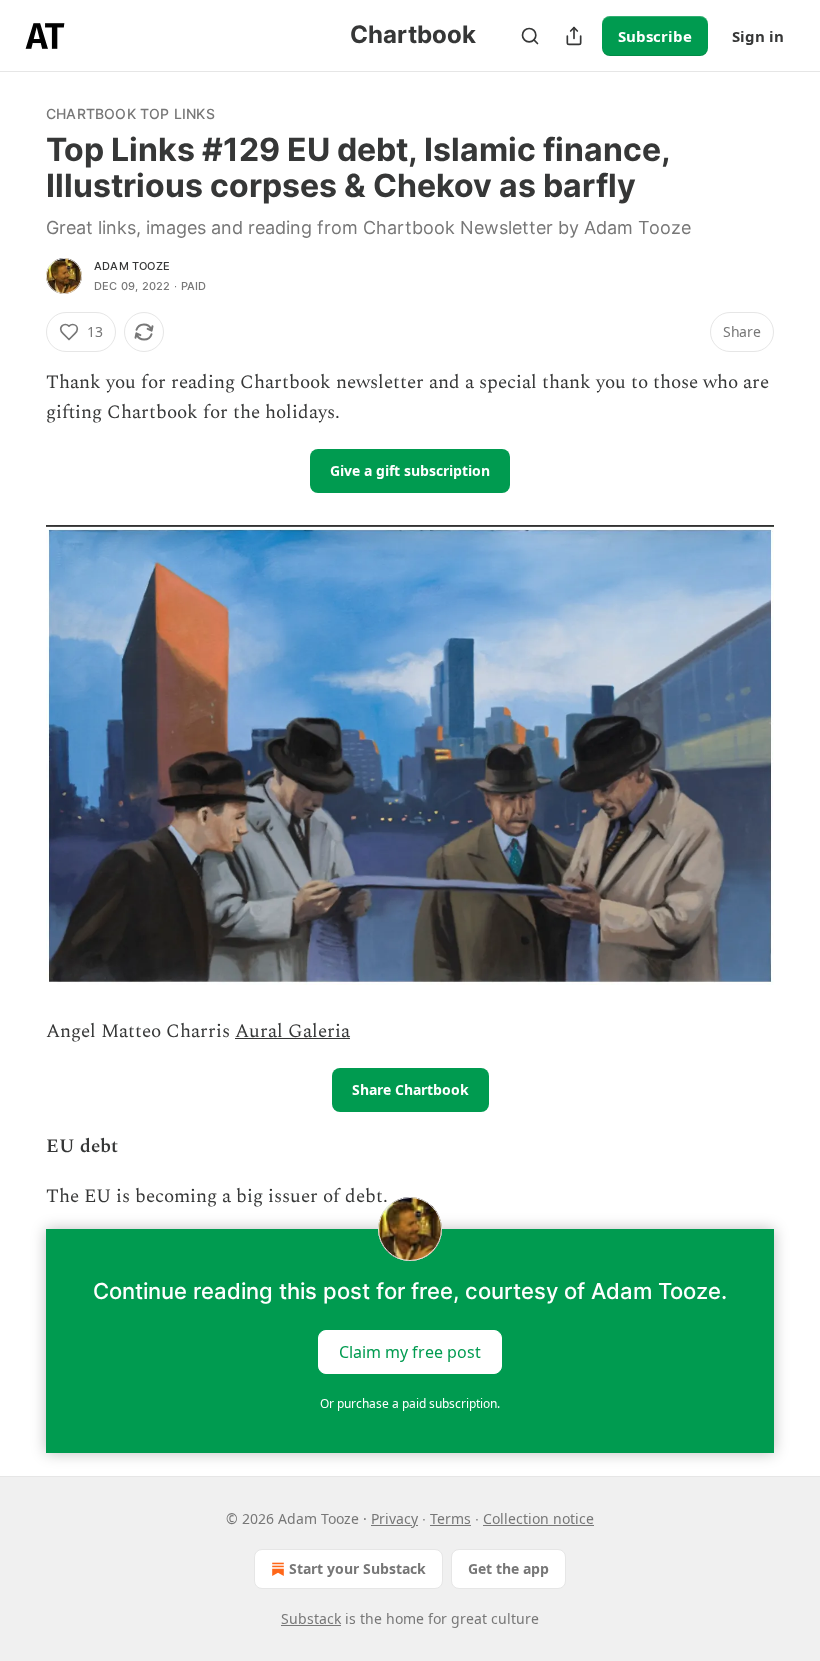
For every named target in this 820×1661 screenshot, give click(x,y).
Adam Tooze (132, 266)
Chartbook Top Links (130, 113)
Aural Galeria (292, 1031)
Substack (311, 1618)
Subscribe (655, 36)
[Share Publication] (574, 36)
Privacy (394, 1518)
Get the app (508, 1568)
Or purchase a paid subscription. (410, 1403)
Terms (450, 1518)
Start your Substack (357, 1568)
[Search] (530, 36)
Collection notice (538, 1518)
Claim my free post (410, 1351)
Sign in (758, 36)
